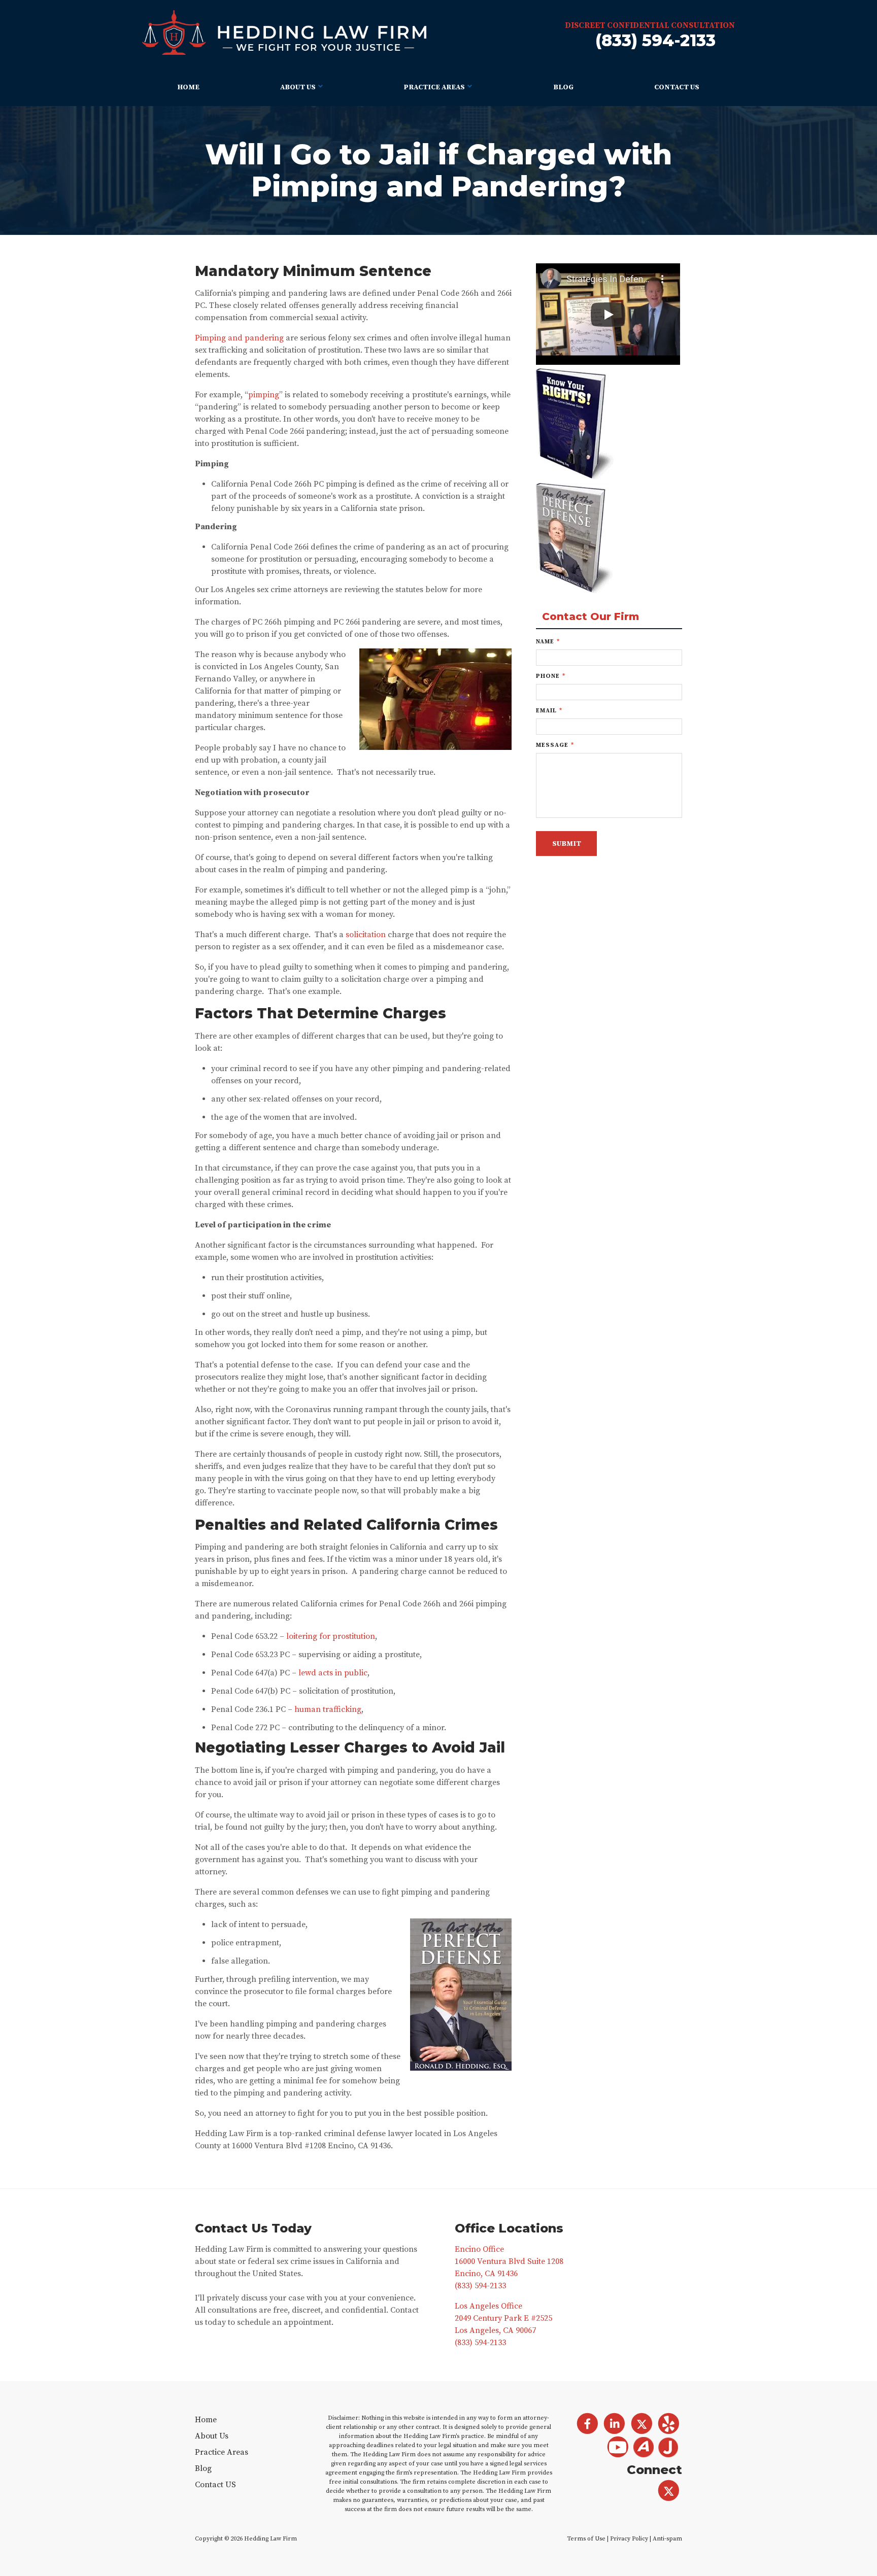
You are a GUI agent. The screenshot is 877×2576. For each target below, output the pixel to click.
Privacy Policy (629, 2539)
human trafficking (328, 1709)
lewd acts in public (333, 1673)
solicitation (366, 935)
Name (548, 642)
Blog (563, 87)
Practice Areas (434, 87)
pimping (264, 395)
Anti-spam (667, 2539)
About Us (298, 87)
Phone (551, 676)
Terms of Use (586, 2539)
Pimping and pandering (239, 338)
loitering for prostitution (331, 1636)
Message (555, 745)
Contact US (677, 87)
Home (189, 87)
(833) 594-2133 (655, 40)
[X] (669, 2491)
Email (549, 711)
